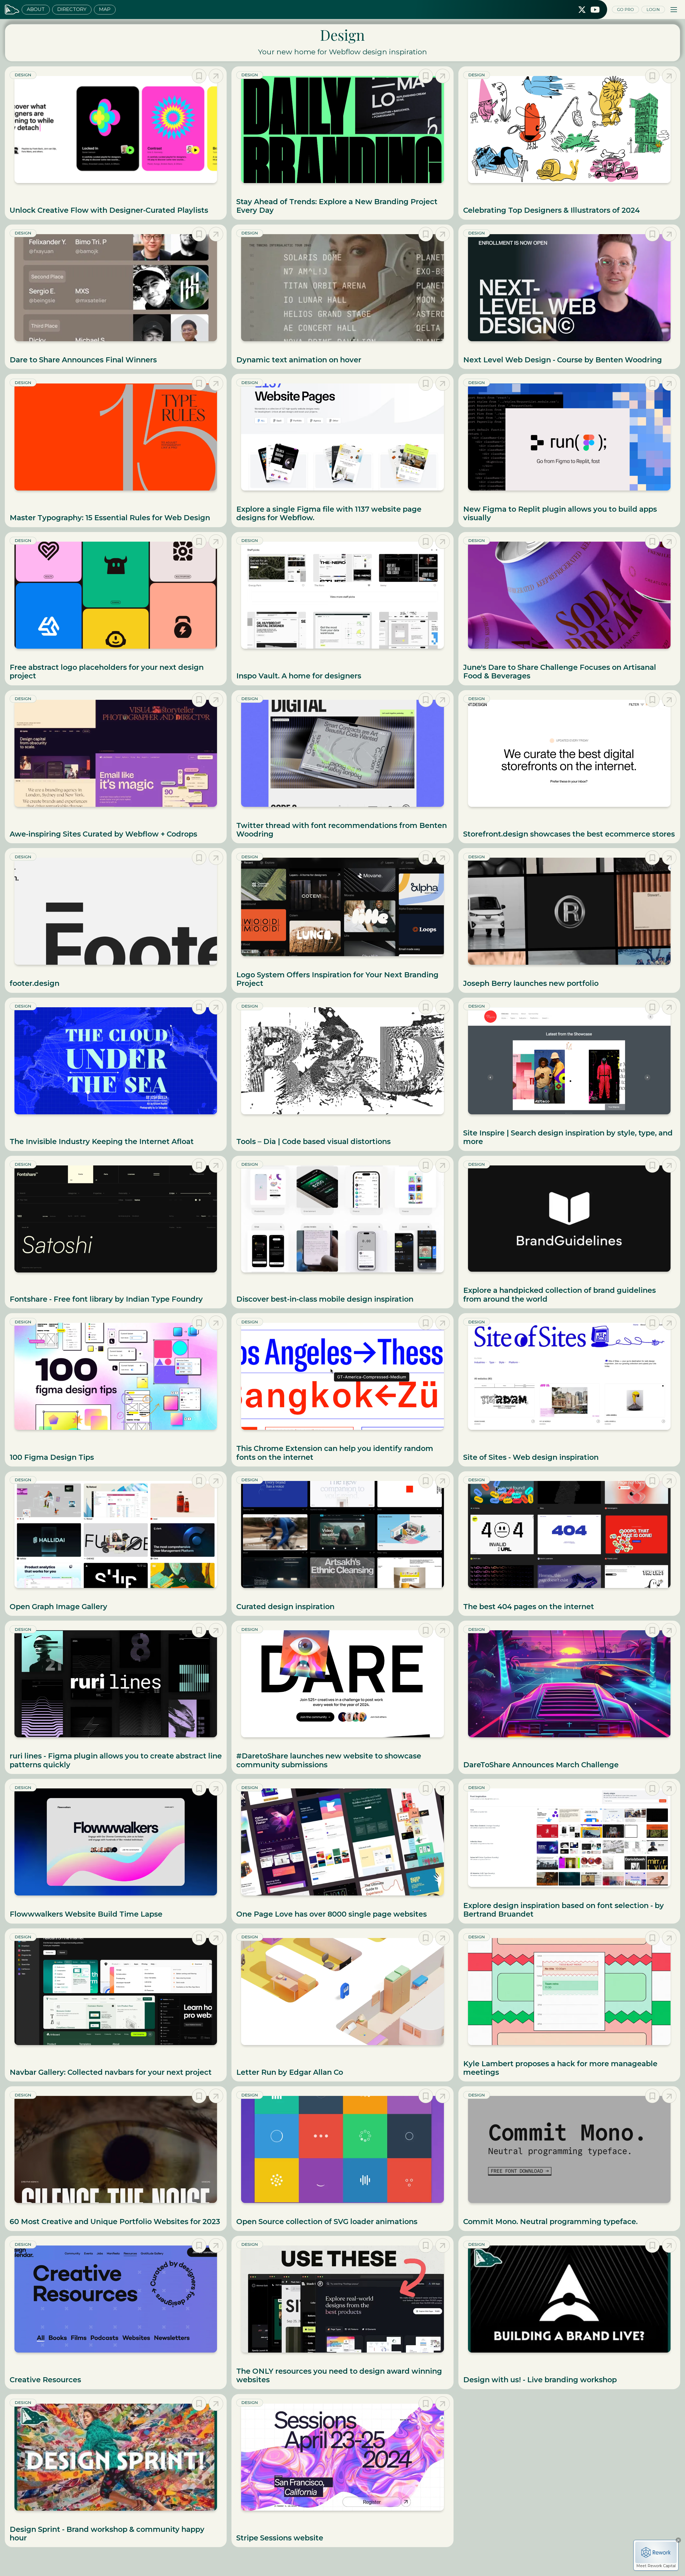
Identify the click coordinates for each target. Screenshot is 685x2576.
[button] (674, 10)
